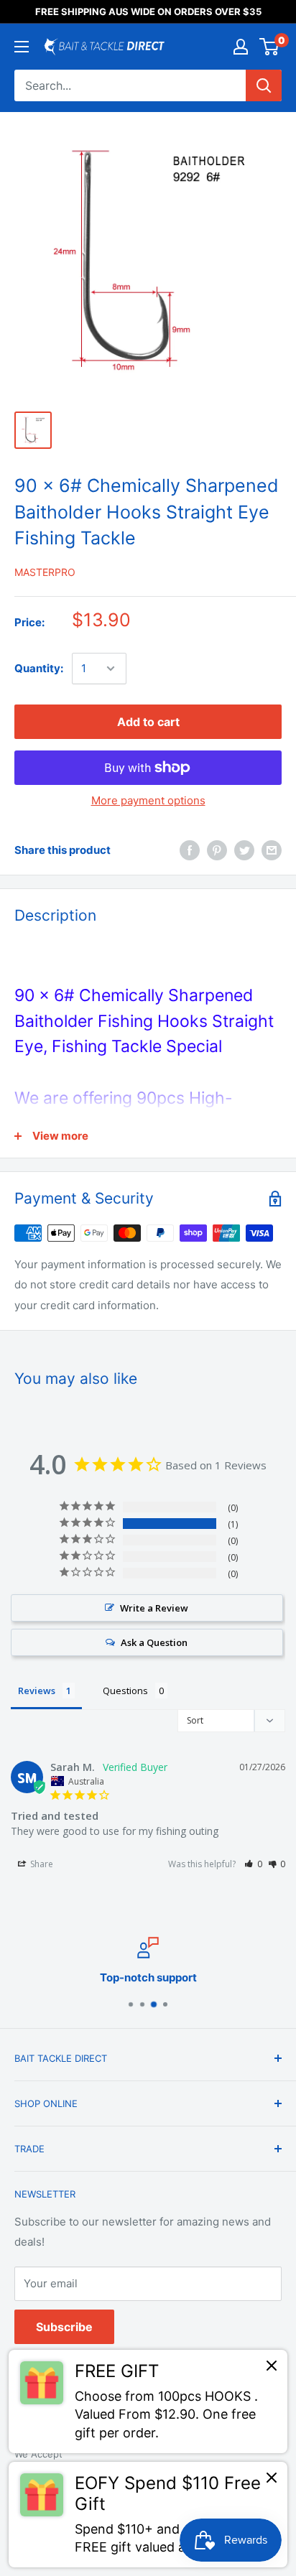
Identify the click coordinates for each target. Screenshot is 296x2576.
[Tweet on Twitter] (244, 850)
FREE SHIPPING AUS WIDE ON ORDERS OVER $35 (148, 11)
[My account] (241, 47)
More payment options (148, 800)
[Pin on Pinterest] (217, 850)
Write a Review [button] (154, 1608)
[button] (253, 1864)
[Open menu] (22, 47)
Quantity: (39, 668)
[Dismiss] (272, 2369)
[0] (270, 47)
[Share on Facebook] (190, 850)
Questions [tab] (125, 1691)
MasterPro (45, 572)
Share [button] (41, 1864)
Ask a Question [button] (154, 1642)
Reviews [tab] (37, 1691)
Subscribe (64, 2327)
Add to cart (148, 722)
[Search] (264, 85)
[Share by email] (272, 850)
